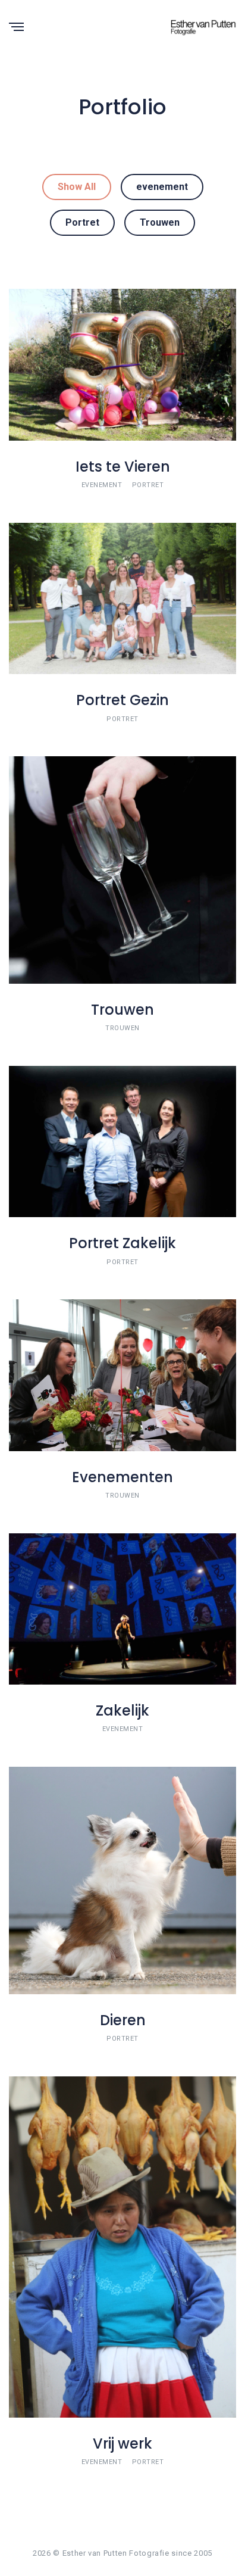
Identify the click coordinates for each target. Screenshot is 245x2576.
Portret (82, 222)
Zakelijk (122, 1710)
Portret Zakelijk (122, 1243)
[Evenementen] (122, 1375)
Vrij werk (122, 2444)
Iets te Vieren (123, 467)
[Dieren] (122, 1880)
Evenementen (122, 1477)
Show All (77, 187)
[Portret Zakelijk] (122, 1141)
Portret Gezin (122, 700)
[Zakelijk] (122, 1608)
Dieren (123, 2020)
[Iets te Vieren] (122, 364)
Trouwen (160, 222)
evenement (162, 187)
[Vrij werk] (122, 2246)
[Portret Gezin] (122, 598)
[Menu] (16, 28)
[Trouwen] (122, 869)
